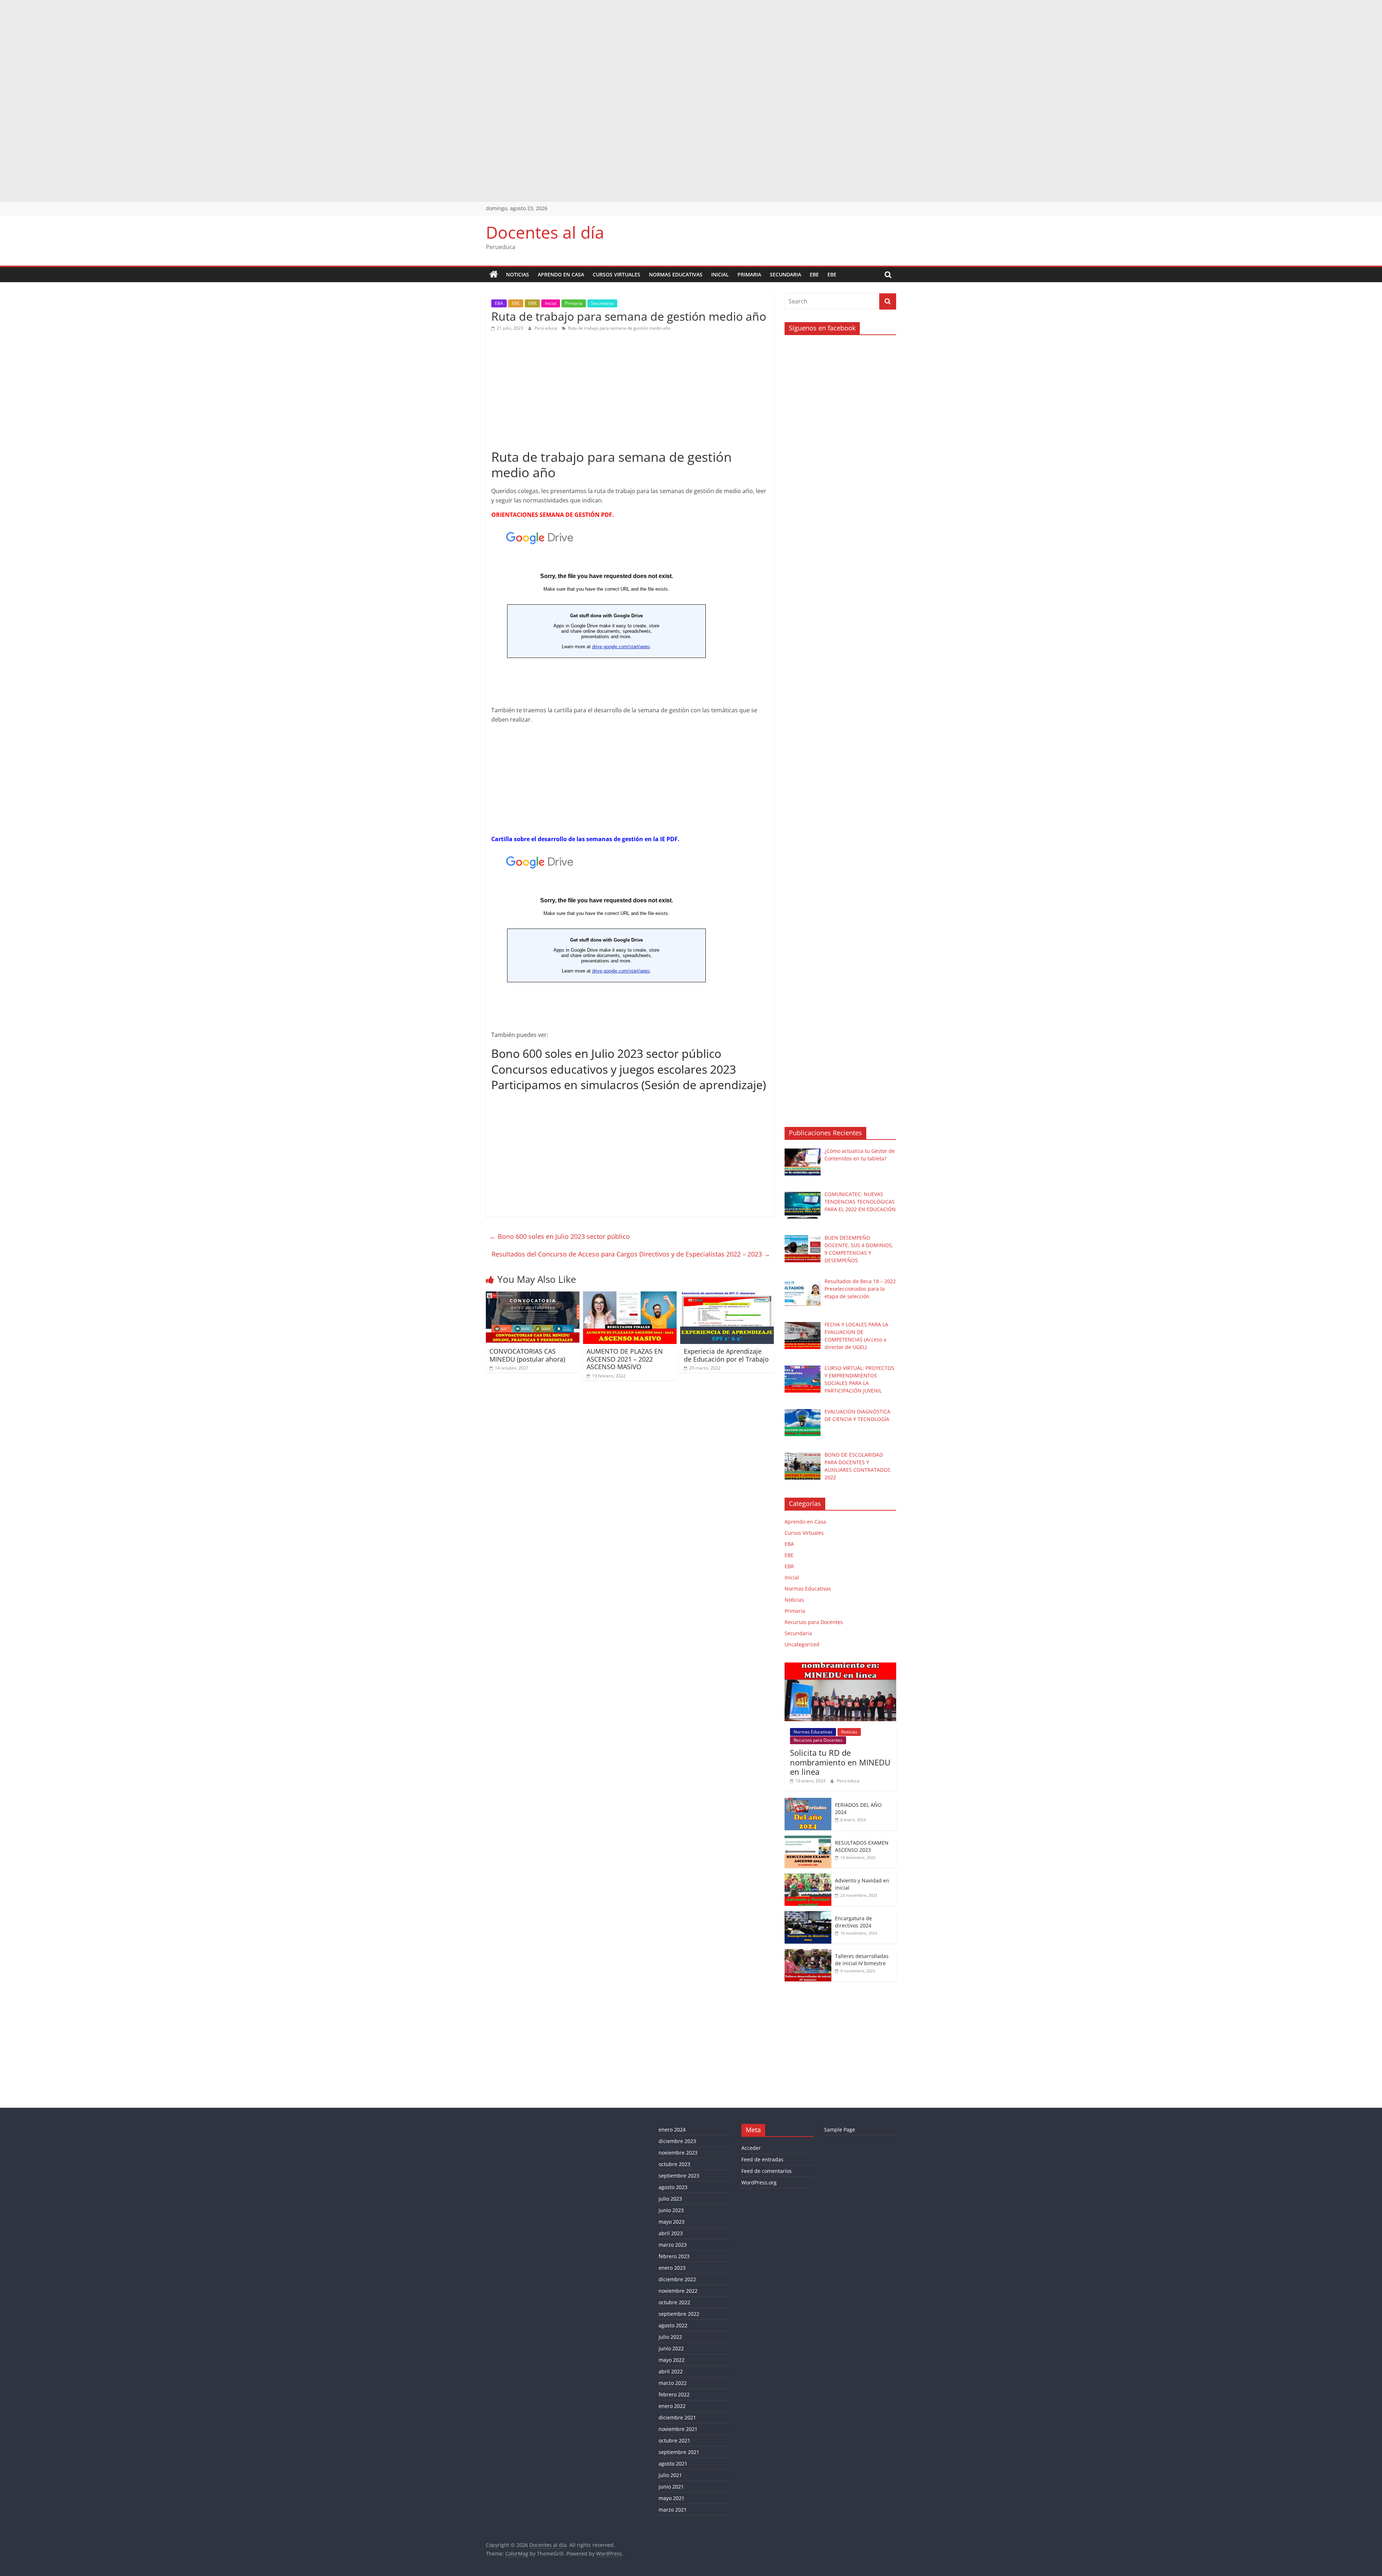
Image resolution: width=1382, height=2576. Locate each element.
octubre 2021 (674, 2440)
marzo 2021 (673, 2510)
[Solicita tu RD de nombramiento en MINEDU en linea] (840, 1666)
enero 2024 (672, 2130)
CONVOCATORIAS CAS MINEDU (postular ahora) (527, 1355)
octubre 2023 (674, 2164)
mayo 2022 (672, 2360)
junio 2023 (671, 2210)
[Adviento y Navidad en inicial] (808, 1877)
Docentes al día (545, 232)
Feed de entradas (762, 2159)
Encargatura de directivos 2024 (853, 1922)
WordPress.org (759, 2182)
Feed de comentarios (767, 2171)
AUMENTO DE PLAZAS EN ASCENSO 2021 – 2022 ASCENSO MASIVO (625, 1359)
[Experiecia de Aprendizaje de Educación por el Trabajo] (727, 1296)
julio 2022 (670, 2337)
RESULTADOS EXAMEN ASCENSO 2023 (862, 1846)
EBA (499, 303)
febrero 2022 (674, 2394)
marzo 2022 (673, 2383)
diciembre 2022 (677, 2279)
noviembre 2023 (678, 2153)
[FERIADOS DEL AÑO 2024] (808, 1802)
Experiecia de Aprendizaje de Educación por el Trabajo (726, 1355)
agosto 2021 (673, 2464)
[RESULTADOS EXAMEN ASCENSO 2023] (808, 1839)
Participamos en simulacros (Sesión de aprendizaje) (629, 1085)
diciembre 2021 (677, 2417)
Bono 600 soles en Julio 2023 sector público (606, 1053)
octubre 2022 (674, 2302)
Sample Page (840, 2130)
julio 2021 (670, 2475)
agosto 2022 (673, 2325)
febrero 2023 (674, 2256)
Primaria (749, 274)
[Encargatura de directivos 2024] (808, 1915)
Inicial (720, 274)
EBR (532, 303)
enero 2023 (672, 2268)
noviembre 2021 (678, 2429)
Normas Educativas (676, 274)
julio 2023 (670, 2199)
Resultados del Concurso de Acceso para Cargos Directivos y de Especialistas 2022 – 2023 (631, 1254)
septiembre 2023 (679, 2176)
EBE (814, 274)
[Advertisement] (216, 50)
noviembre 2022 (678, 2291)
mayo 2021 (672, 2498)
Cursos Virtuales (617, 274)
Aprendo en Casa (561, 274)
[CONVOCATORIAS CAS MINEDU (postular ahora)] (533, 1296)
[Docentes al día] (494, 275)
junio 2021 (671, 2487)
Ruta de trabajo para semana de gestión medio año (619, 328)
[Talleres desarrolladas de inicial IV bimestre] (808, 1953)
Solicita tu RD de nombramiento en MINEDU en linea (840, 1762)
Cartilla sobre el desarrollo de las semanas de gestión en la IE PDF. (585, 839)
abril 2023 (671, 2233)
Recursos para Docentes (814, 1622)
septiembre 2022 (679, 2314)
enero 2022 (672, 2406)
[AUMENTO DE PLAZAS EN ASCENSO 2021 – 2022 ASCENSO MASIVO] (630, 1296)
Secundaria (785, 274)
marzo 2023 (673, 2245)
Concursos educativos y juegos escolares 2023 (614, 1069)
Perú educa (546, 328)
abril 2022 (671, 2371)
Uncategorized (802, 1644)
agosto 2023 (673, 2187)
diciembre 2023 (677, 2141)
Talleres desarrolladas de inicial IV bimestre (862, 1960)
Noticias (518, 274)
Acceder (751, 2148)
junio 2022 (671, 2348)
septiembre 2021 (679, 2452)
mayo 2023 (672, 2222)
